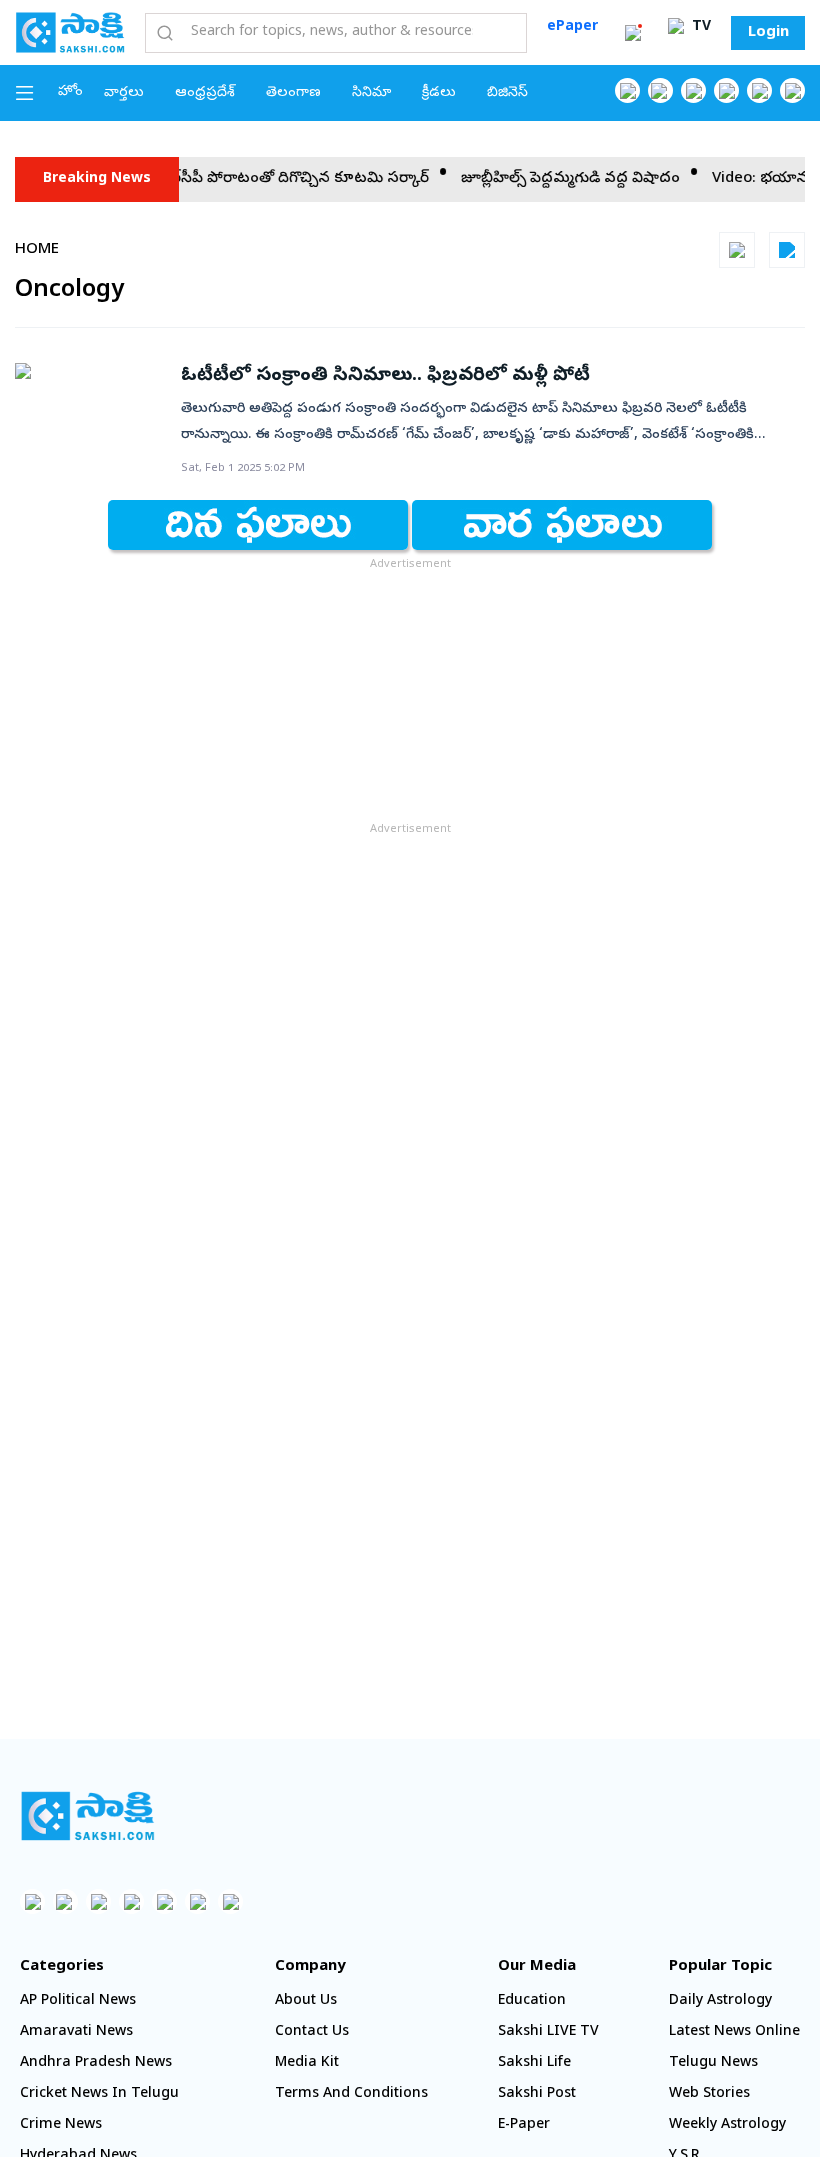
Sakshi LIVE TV (548, 2032)
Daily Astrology (720, 2001)
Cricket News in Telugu (99, 2094)
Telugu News (713, 2063)
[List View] (787, 250)
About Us (306, 2001)
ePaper (572, 27)
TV (699, 27)
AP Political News (78, 2001)
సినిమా (371, 93)
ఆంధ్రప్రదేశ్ (205, 93)
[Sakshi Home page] (70, 32)
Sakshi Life (534, 2063)
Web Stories (709, 2094)
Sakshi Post (537, 2094)
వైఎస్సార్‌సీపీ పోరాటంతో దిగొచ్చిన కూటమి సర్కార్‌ (262, 179)
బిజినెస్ (507, 93)
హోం (70, 92)
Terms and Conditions (351, 2094)
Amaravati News (76, 2032)
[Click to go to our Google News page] (792, 90)
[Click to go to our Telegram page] (197, 1901)
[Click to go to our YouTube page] (759, 90)
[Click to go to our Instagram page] (726, 90)
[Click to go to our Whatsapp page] (660, 90)
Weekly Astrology (727, 2125)
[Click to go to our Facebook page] (627, 90)
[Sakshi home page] (87, 1816)
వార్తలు (124, 93)
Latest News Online (734, 2032)
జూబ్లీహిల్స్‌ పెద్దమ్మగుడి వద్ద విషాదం (554, 179)
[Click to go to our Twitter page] (693, 90)
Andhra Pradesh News (96, 2063)
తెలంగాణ (293, 93)
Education (532, 2001)
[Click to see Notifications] (633, 33)
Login (768, 33)
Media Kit (307, 2063)
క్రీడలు (439, 93)
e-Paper (524, 2125)
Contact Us (312, 2032)
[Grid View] (737, 250)
